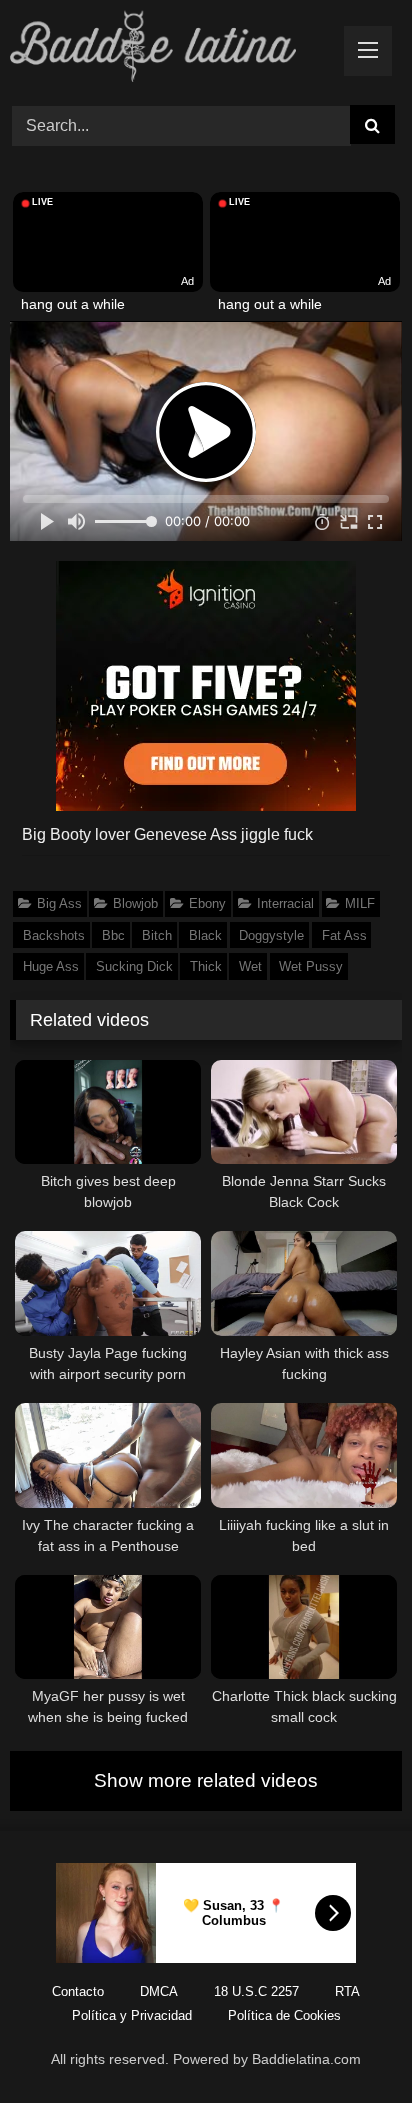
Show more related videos (206, 1780)
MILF (360, 903)
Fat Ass (344, 935)
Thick (206, 966)
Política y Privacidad (132, 2015)
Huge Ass (51, 966)
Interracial (285, 903)
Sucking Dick (134, 966)
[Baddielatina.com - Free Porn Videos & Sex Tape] (169, 49)
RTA (347, 1991)
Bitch (157, 935)
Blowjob (135, 903)
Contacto (78, 1991)
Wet (250, 966)
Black (205, 935)
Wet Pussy (311, 966)
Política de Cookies (284, 2015)
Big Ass (59, 903)
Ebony (207, 903)
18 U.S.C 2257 (256, 1991)
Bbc (113, 935)
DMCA (159, 1991)
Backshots (54, 935)
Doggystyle (271, 935)
